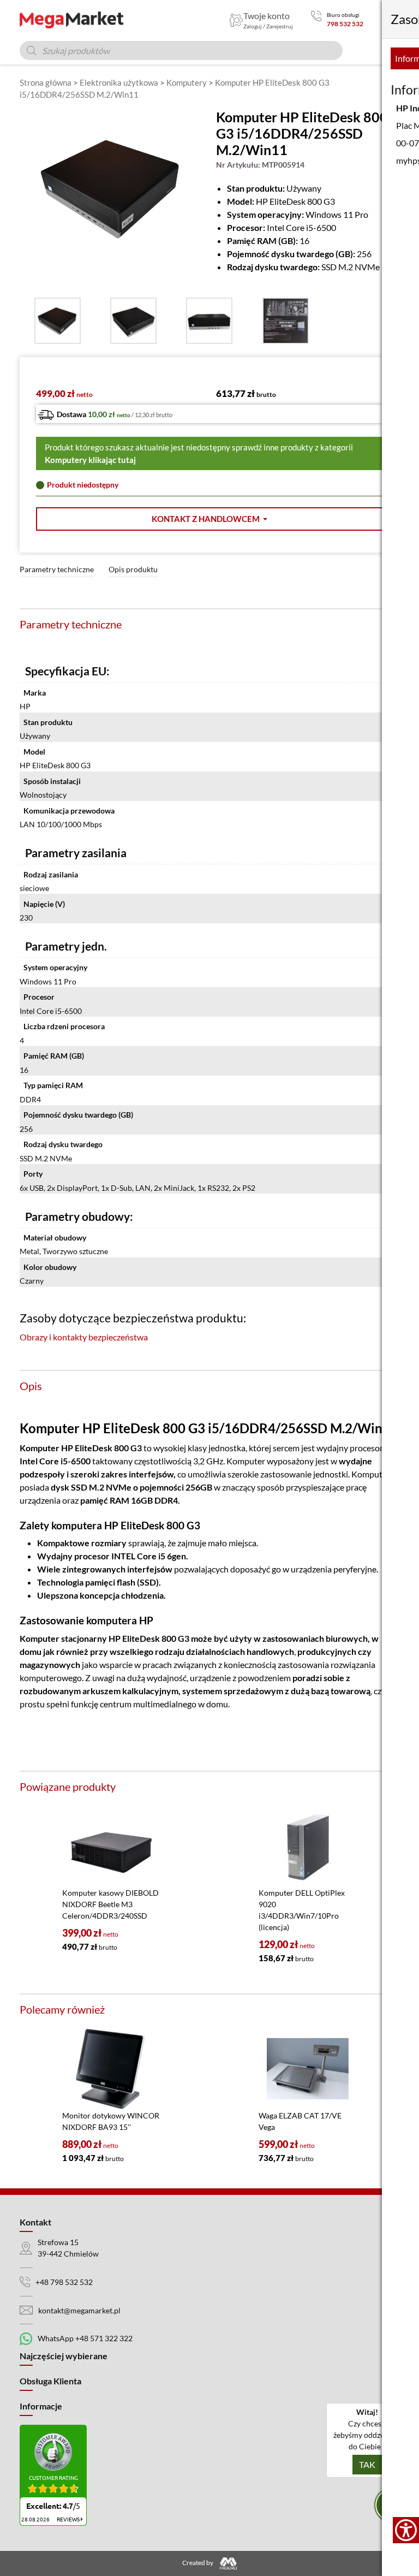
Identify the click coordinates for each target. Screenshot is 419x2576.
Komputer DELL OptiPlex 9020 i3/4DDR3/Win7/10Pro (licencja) (302, 1910)
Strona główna (46, 82)
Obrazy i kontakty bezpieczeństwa (84, 1337)
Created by (198, 2563)
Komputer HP (46, 1448)
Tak (367, 2464)
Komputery (187, 82)
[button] (209, 519)
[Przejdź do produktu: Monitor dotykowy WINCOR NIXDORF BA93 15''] (111, 2069)
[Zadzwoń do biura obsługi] (316, 20)
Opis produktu (133, 569)
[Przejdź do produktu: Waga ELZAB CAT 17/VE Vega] (308, 2069)
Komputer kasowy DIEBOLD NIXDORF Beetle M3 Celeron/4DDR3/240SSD (110, 1904)
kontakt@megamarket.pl (79, 2310)
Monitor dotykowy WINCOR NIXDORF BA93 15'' (111, 2121)
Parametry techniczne (57, 569)
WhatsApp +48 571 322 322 (85, 2338)
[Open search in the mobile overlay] (181, 51)
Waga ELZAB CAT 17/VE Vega (300, 2121)
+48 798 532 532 (64, 2282)
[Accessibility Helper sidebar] (406, 2530)
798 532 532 (345, 24)
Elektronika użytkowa (119, 82)
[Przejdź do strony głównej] (71, 20)
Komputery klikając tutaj (90, 460)
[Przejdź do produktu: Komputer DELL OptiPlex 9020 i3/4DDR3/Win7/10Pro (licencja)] (308, 1846)
